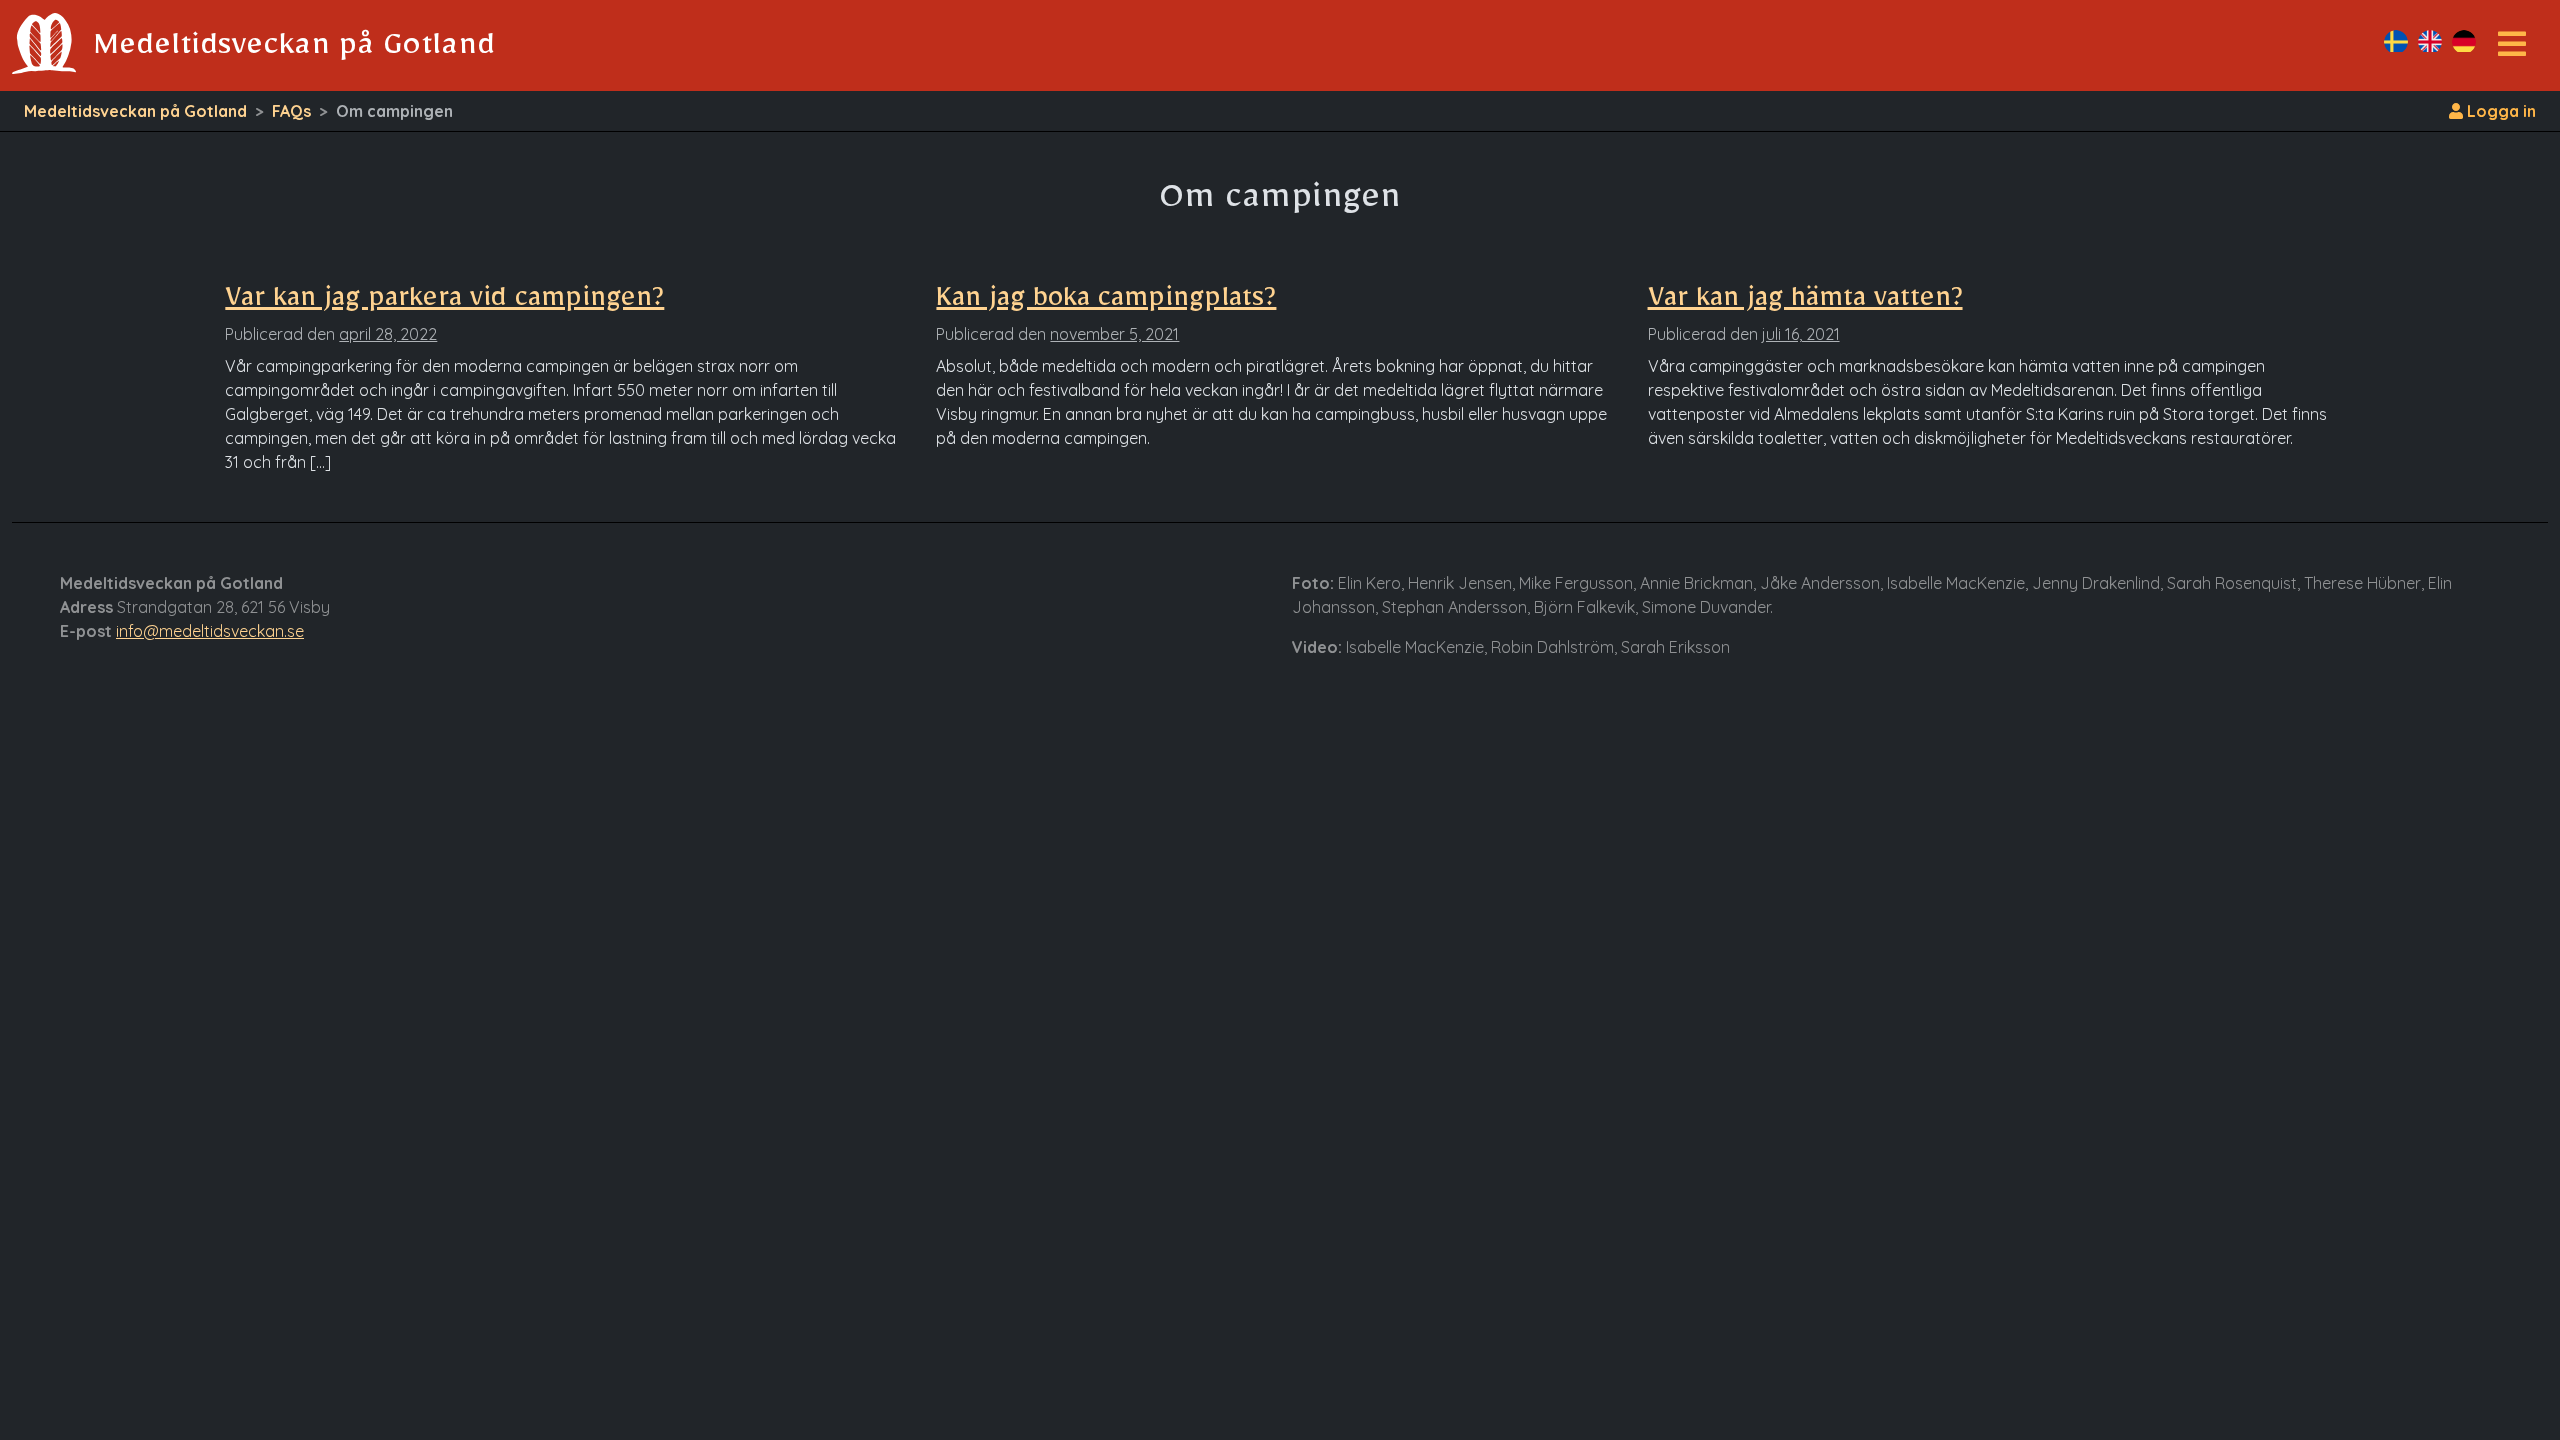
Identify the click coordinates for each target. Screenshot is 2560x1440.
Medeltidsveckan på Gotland (135, 111)
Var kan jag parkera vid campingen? (444, 303)
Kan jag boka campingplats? (1106, 303)
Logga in (2499, 111)
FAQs (291, 111)
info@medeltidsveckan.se (210, 631)
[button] (2512, 50)
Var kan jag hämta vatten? (1805, 303)
